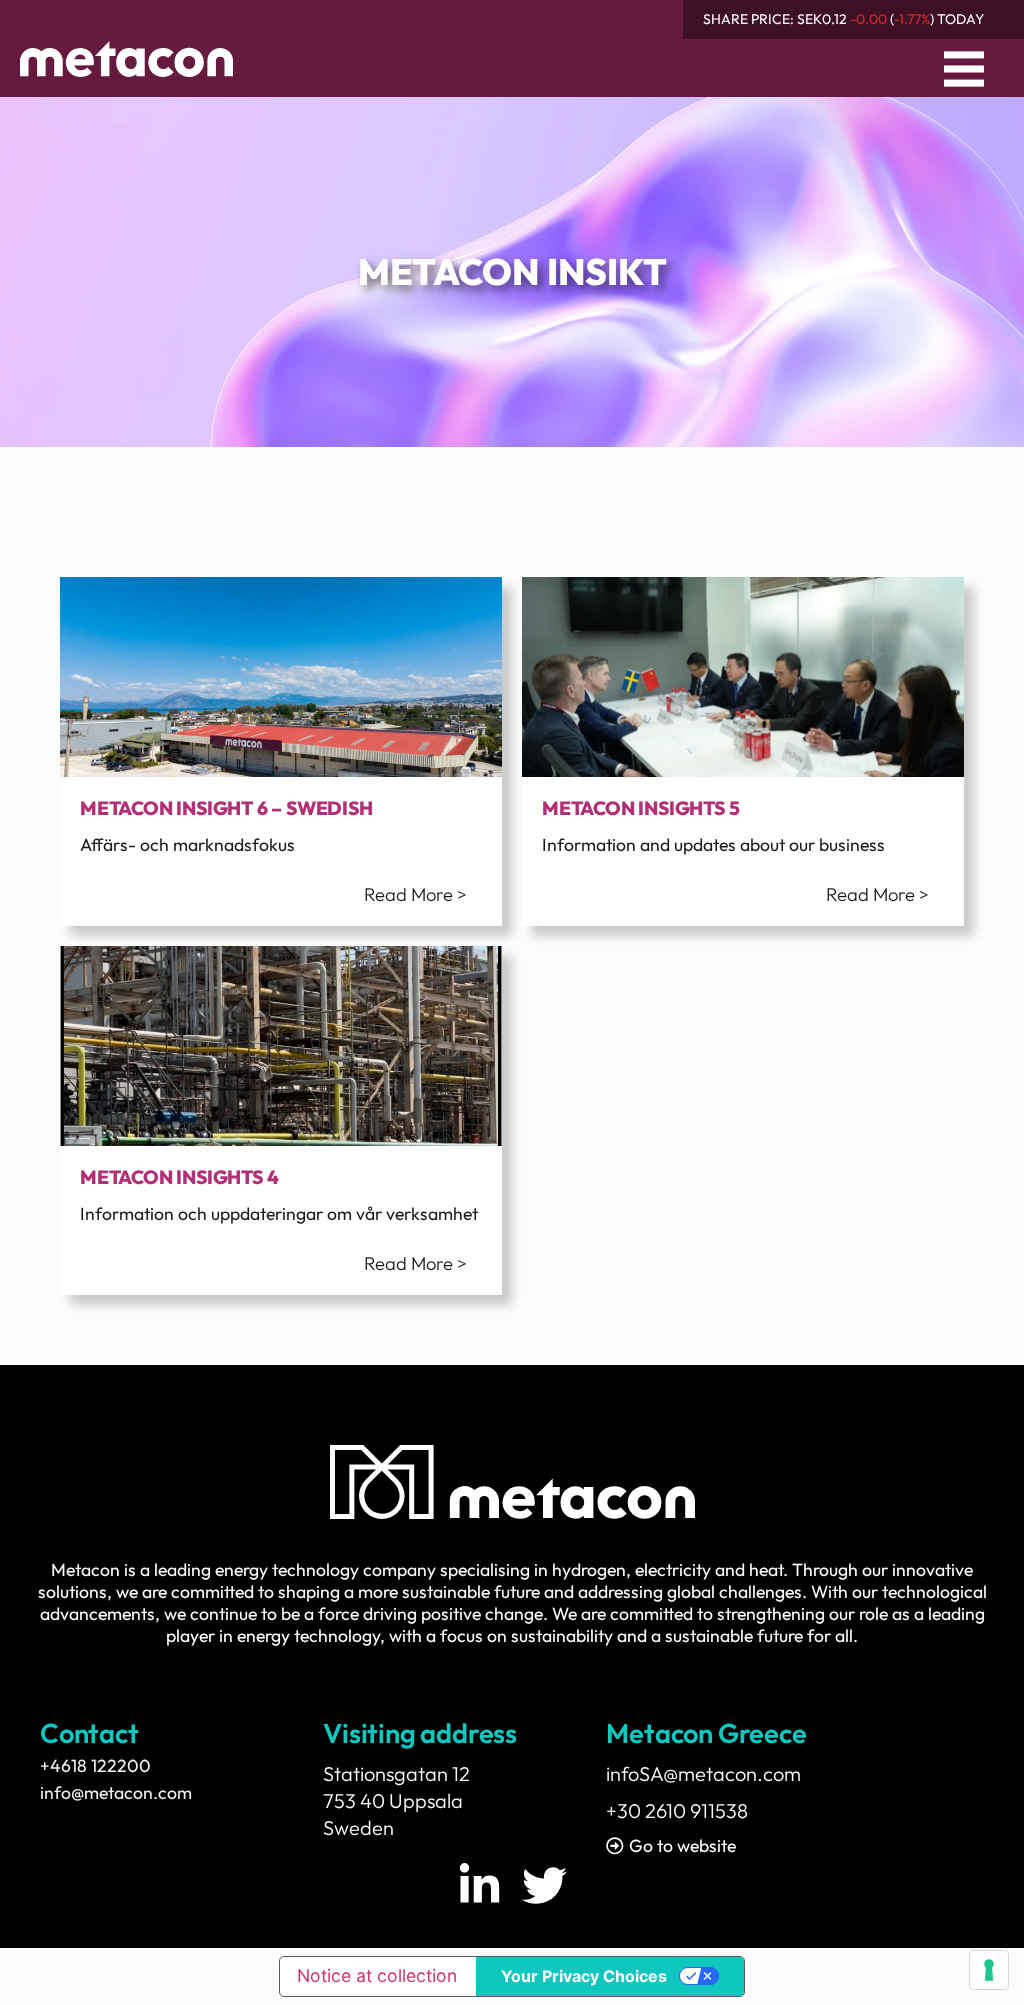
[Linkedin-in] (479, 1885)
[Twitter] (544, 1885)
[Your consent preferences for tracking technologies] (989, 1970)
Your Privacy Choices (584, 1976)
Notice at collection (377, 1975)
